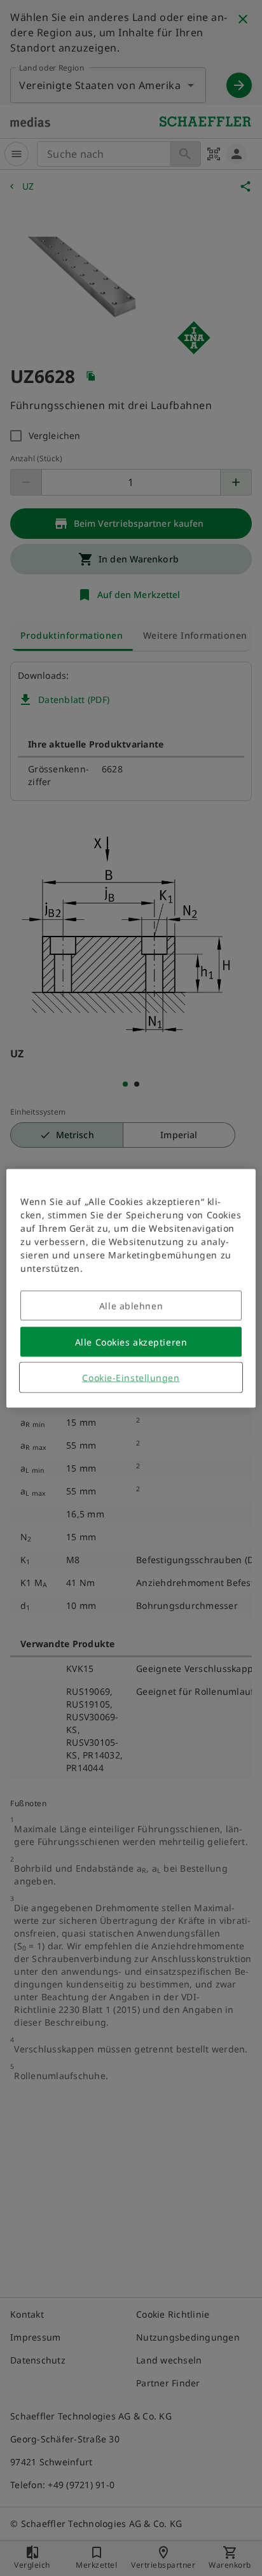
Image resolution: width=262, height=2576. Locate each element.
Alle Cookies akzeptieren (131, 1341)
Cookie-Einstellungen (131, 1377)
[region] (131, 1288)
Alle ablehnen (131, 1305)
